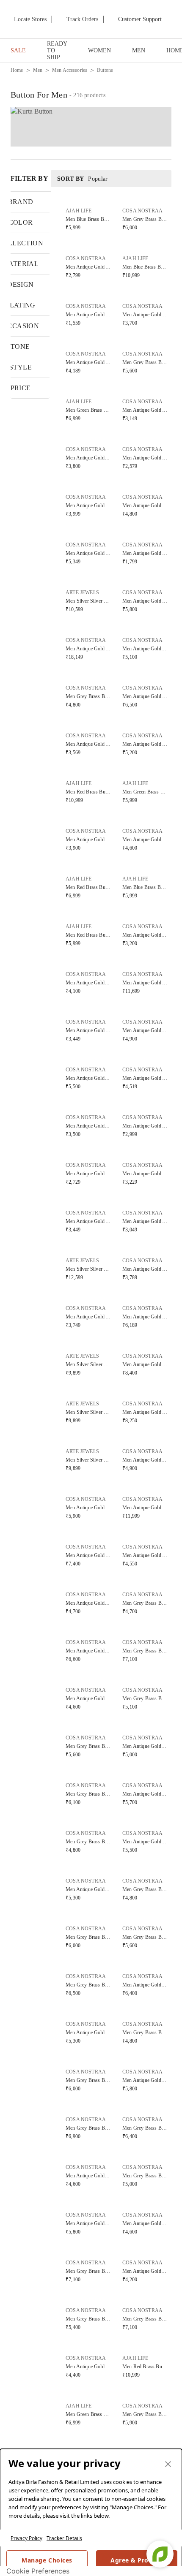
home (17, 70)
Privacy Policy (26, 2538)
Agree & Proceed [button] (137, 2560)
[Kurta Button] (91, 127)
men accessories (70, 70)
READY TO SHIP (57, 50)
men (38, 70)
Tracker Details (64, 2538)
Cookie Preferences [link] (38, 2571)
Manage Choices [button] (47, 2560)
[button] (88, 217)
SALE (18, 50)
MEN (139, 50)
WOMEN (99, 50)
